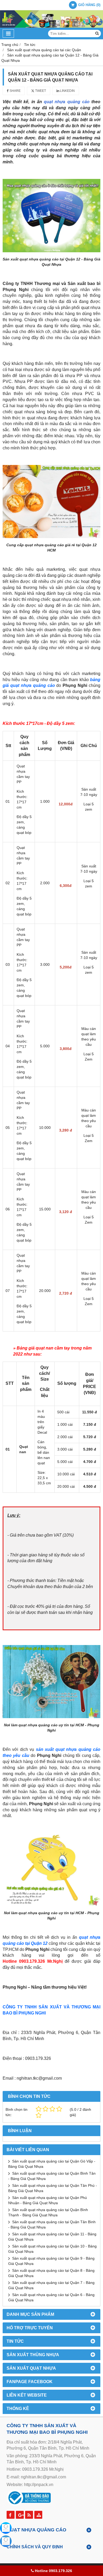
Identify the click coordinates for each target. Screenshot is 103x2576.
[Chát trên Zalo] (6, 2541)
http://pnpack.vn (39, 2485)
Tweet (40, 91)
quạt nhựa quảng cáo (67, 102)
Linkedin (67, 91)
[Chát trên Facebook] (6, 2528)
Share (15, 91)
